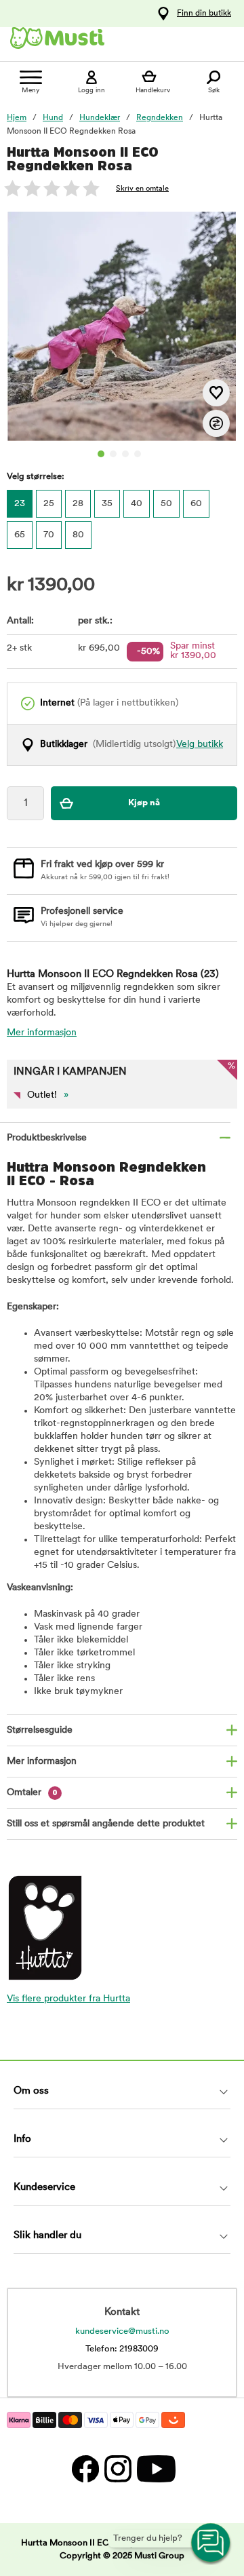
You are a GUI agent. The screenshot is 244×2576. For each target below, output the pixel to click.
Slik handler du (47, 2236)
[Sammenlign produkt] (216, 423)
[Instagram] (117, 2468)
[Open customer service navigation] (211, 2543)
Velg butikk (200, 745)
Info (22, 2139)
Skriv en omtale (142, 189)
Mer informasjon (42, 1033)
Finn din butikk (204, 14)
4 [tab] (138, 454)
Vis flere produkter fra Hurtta (68, 1999)
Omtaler (32, 1793)
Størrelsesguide (40, 1730)
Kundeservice (44, 2188)
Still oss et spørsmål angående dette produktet (106, 1824)
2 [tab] (113, 454)
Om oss (31, 2091)
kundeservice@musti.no (122, 2331)
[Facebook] (85, 2468)
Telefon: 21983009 (122, 2349)
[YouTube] (155, 2468)
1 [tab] (101, 454)
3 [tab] (125, 454)
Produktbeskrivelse (47, 1138)
